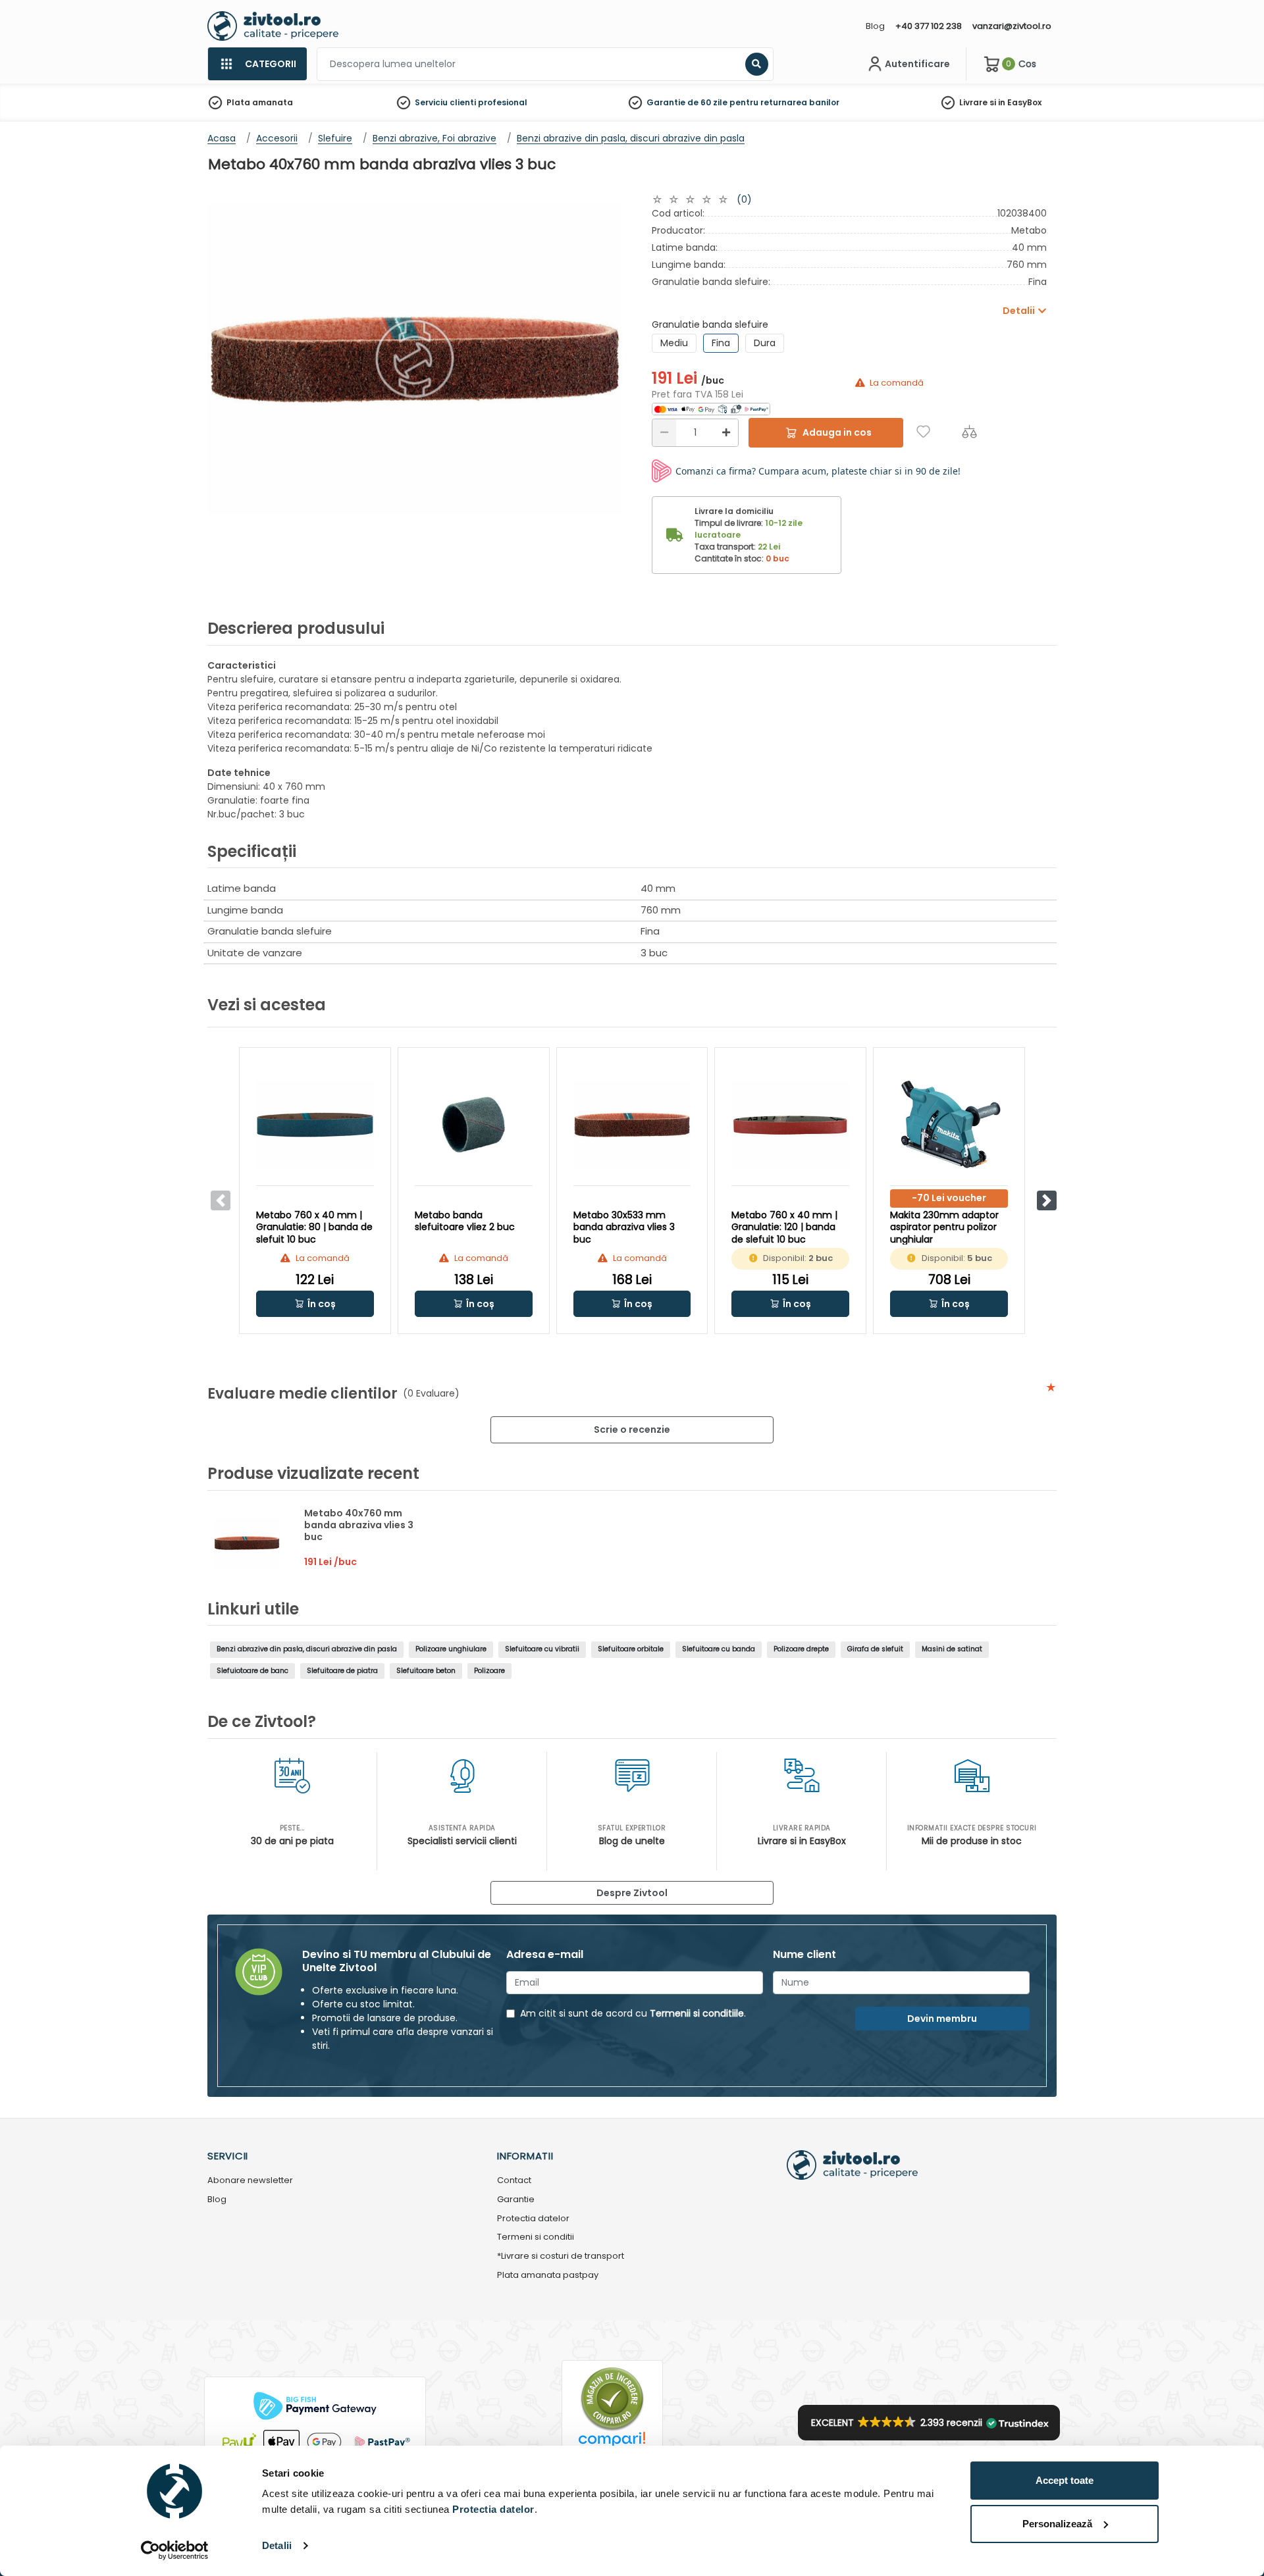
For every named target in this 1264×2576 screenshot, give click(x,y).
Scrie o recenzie (632, 1430)
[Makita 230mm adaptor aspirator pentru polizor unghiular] (949, 1125)
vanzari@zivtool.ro (1012, 26)
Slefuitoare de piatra (342, 1671)
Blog (875, 26)
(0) (744, 199)
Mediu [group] (674, 343)
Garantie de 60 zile (687, 102)
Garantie (516, 2200)
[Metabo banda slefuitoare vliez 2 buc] (474, 1125)
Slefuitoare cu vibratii (542, 1649)
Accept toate (1065, 2480)
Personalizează (1057, 2524)
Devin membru (942, 2019)
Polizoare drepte (801, 1649)
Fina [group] (721, 343)
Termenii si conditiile (697, 2013)
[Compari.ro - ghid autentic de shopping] (612, 2399)
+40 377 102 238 (929, 26)
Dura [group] (765, 343)
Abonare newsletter (250, 2181)
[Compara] (969, 431)
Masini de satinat (952, 1649)
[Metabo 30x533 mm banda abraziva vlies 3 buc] (632, 1125)
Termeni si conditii (536, 2237)
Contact (514, 2181)
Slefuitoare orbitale (631, 1649)
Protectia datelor (533, 2219)
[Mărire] (726, 433)
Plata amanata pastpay (548, 2276)
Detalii (277, 2545)
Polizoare (489, 1671)
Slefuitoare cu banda (719, 1649)
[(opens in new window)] (711, 408)
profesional (503, 102)
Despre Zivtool (632, 1893)
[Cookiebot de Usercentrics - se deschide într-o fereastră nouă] (175, 2550)
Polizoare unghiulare (451, 1649)
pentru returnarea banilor (784, 102)
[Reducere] (664, 433)
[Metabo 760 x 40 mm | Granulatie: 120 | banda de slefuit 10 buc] (790, 1125)
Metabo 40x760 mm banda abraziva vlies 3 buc (359, 1525)
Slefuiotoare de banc (252, 1671)
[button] (1047, 1200)
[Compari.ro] (612, 2443)
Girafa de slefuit (875, 1649)
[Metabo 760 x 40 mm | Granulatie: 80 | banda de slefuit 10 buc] (315, 1125)
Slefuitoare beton (426, 1671)
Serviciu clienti (445, 102)
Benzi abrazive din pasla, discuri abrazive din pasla (307, 1649)
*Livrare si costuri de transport (561, 2256)
